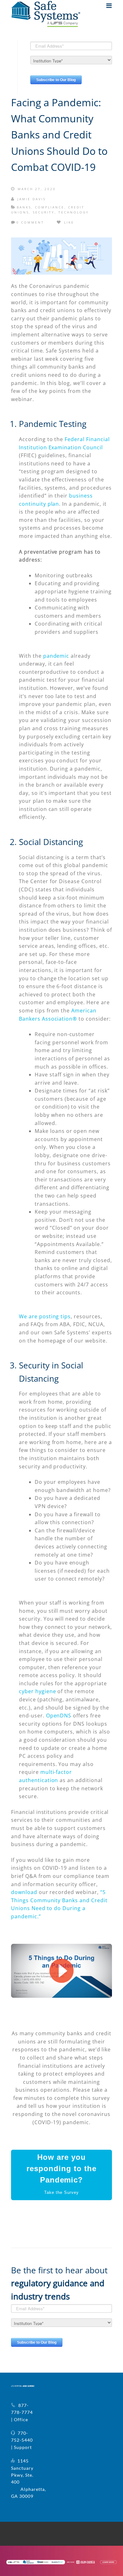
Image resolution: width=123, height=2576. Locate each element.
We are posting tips (45, 1316)
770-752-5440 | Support (22, 2440)
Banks (24, 207)
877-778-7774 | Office (22, 2412)
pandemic (56, 656)
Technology (74, 212)
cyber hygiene (37, 1691)
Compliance (50, 207)
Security (44, 212)
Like (68, 222)
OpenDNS (59, 1716)
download (24, 1892)
